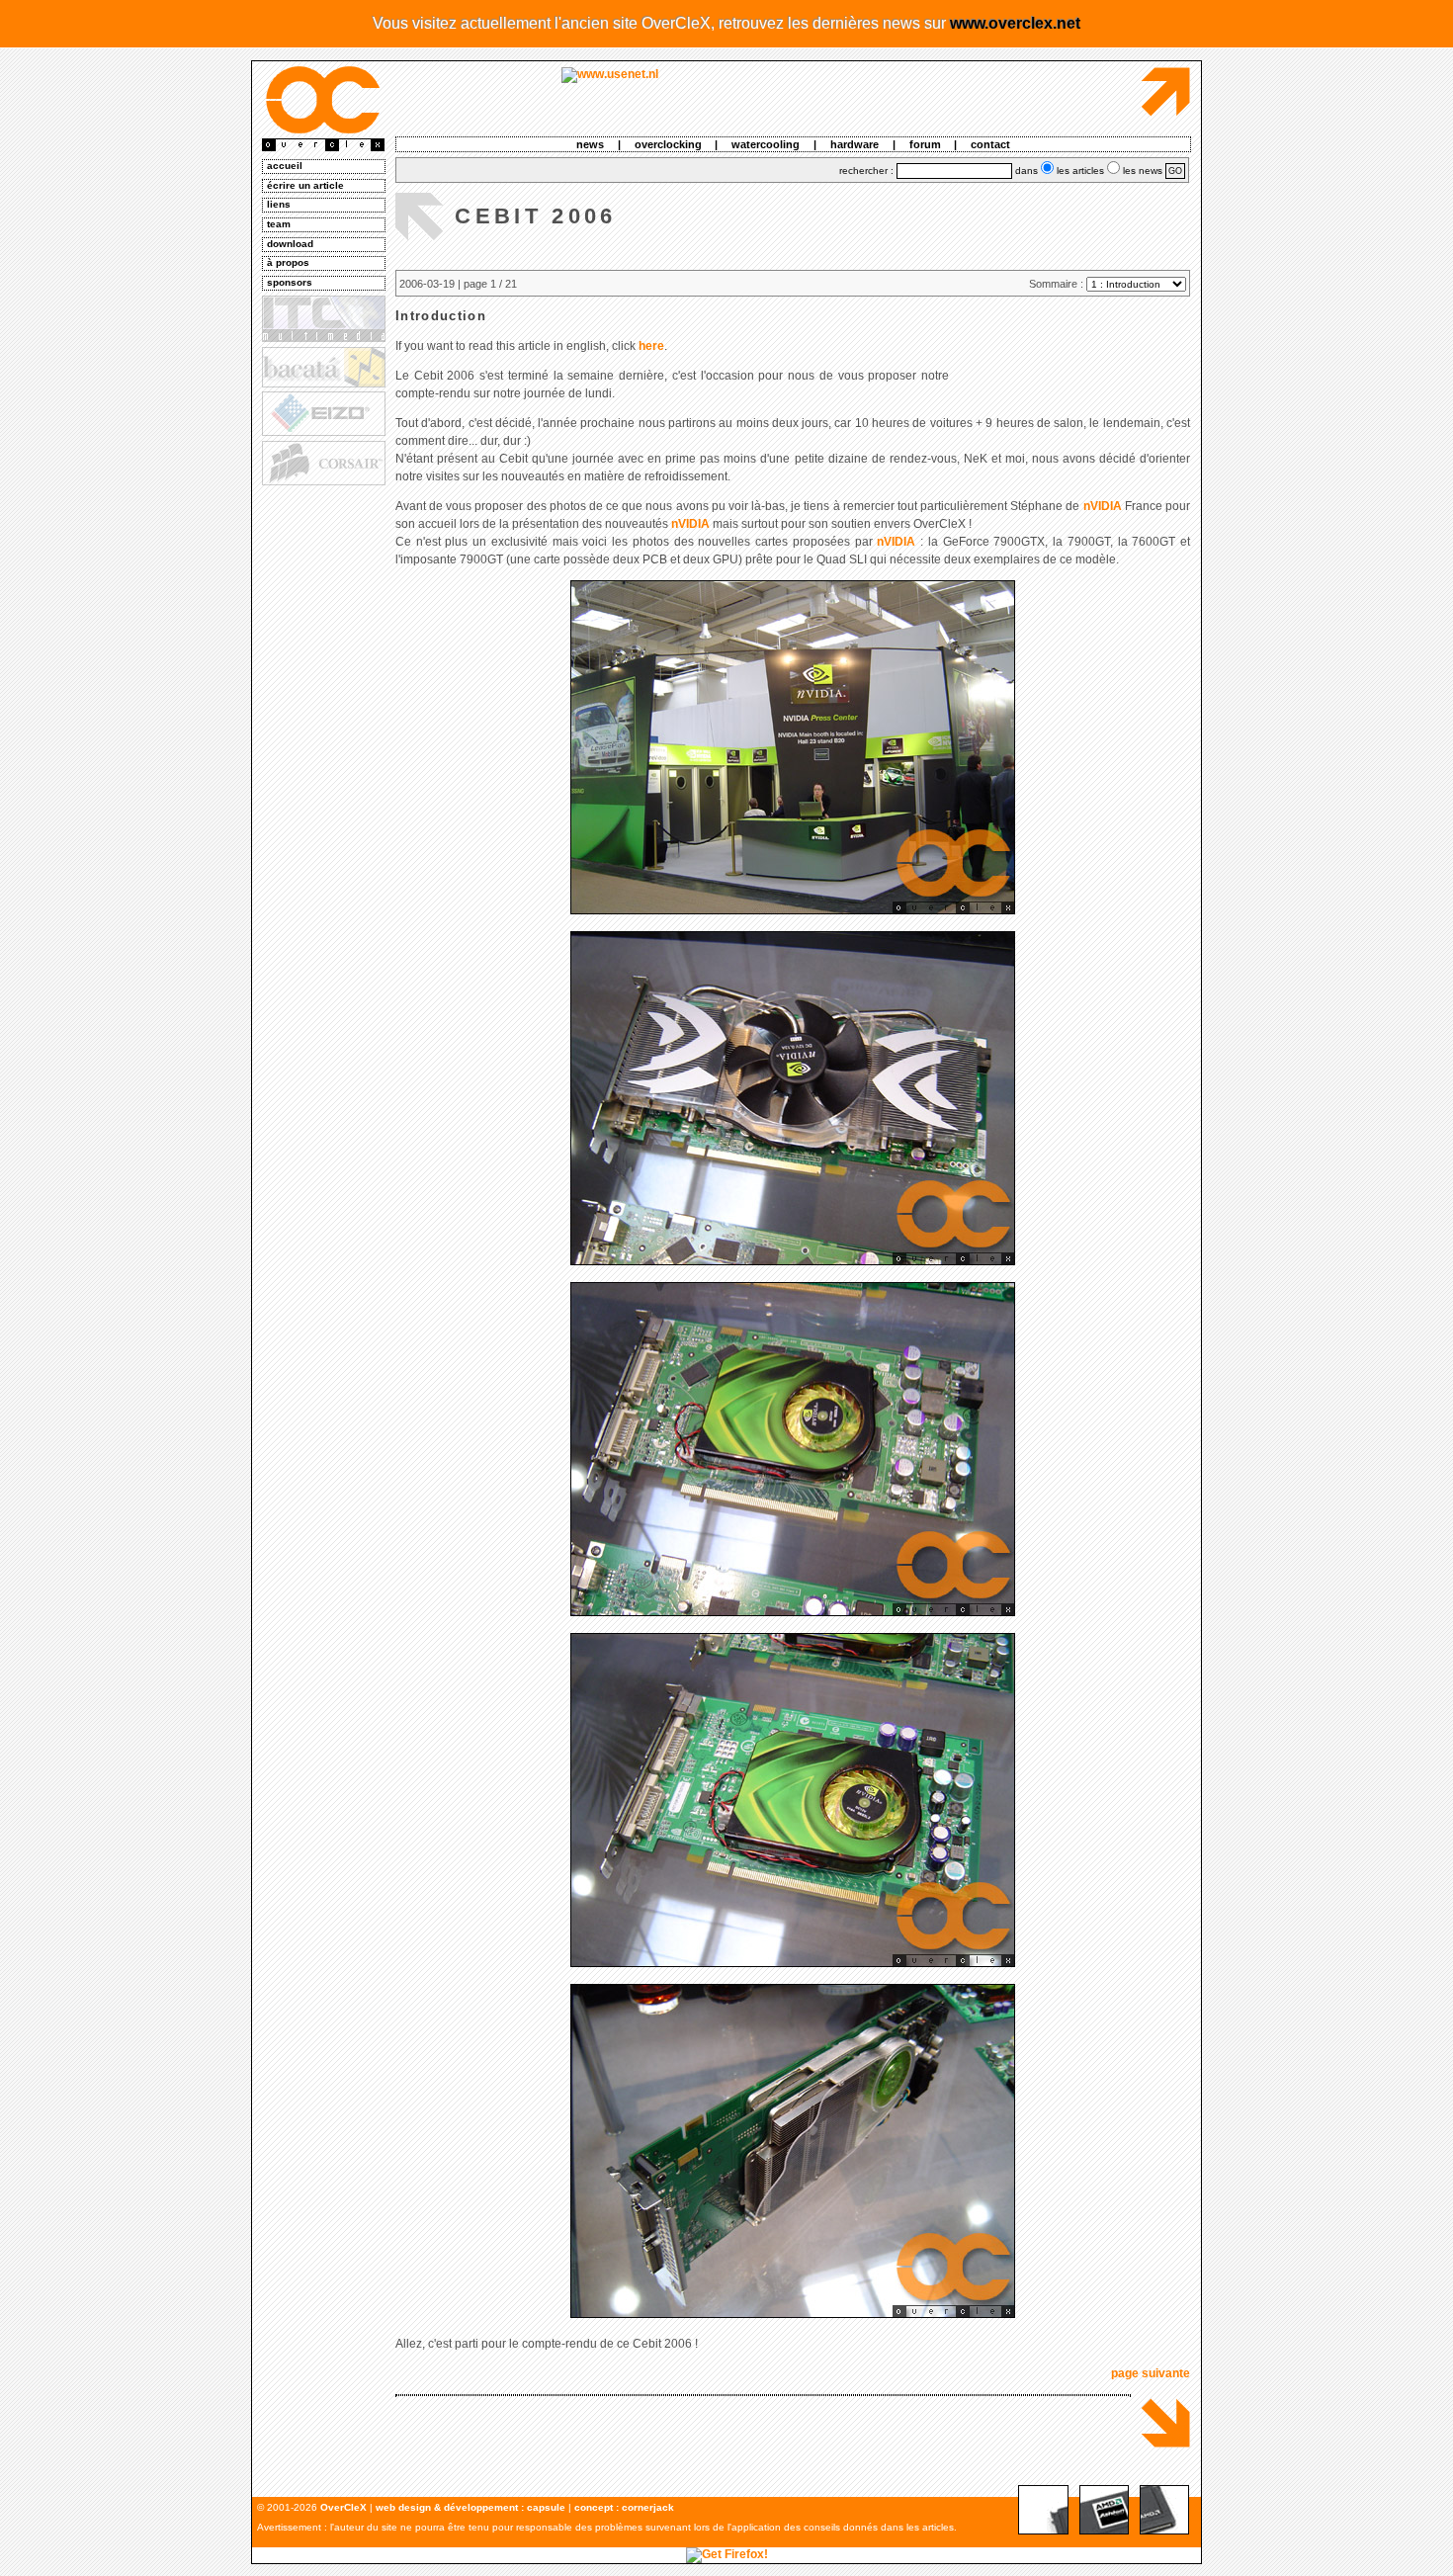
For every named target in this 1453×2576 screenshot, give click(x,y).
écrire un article (305, 185)
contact (990, 144)
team (279, 224)
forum (925, 144)
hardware (855, 144)
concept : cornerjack (624, 2507)
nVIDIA (1103, 506)
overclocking (668, 144)
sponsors (290, 282)
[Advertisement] (322, 792)
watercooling (766, 144)
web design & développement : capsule (470, 2507)
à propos (288, 262)
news (590, 144)
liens (279, 204)
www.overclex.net (1015, 23)
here (651, 346)
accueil (285, 166)
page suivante (1151, 2373)
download (290, 244)
